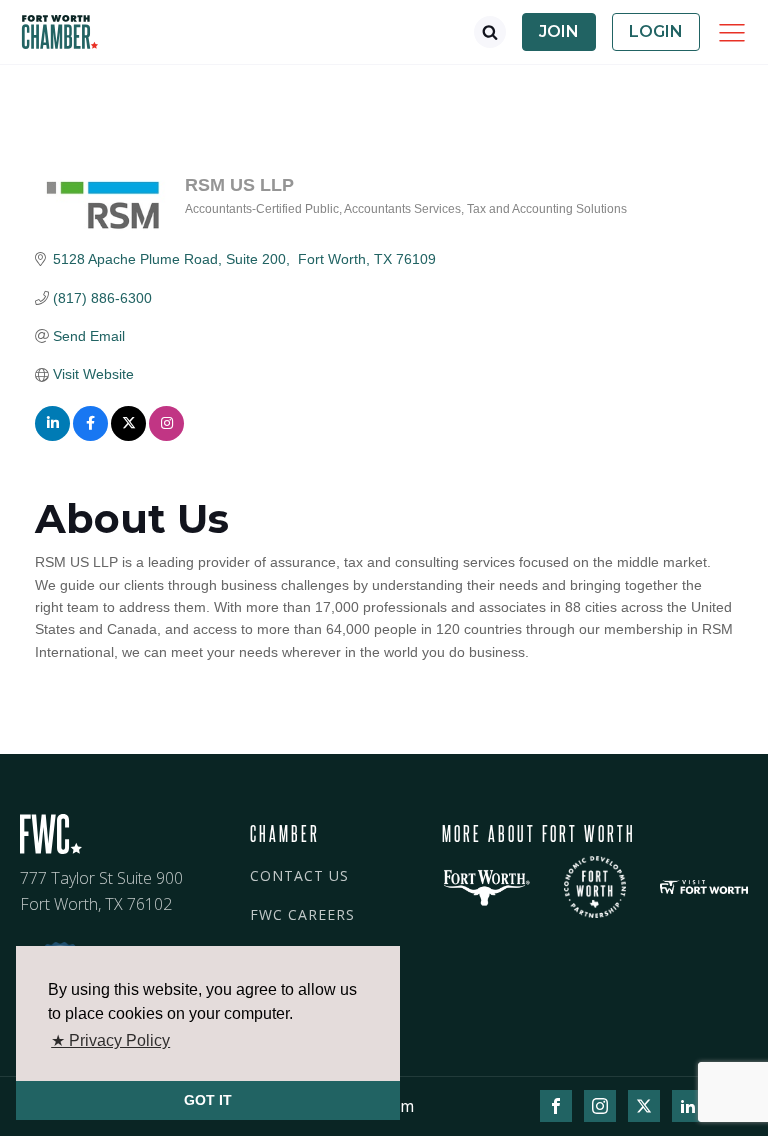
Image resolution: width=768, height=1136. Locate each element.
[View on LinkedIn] (52, 436)
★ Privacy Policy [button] (110, 1040)
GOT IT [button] (208, 1100)
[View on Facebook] (90, 436)
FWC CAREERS (302, 914)
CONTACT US (299, 875)
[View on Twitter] (128, 436)
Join (559, 31)
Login (656, 31)
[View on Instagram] (166, 436)
